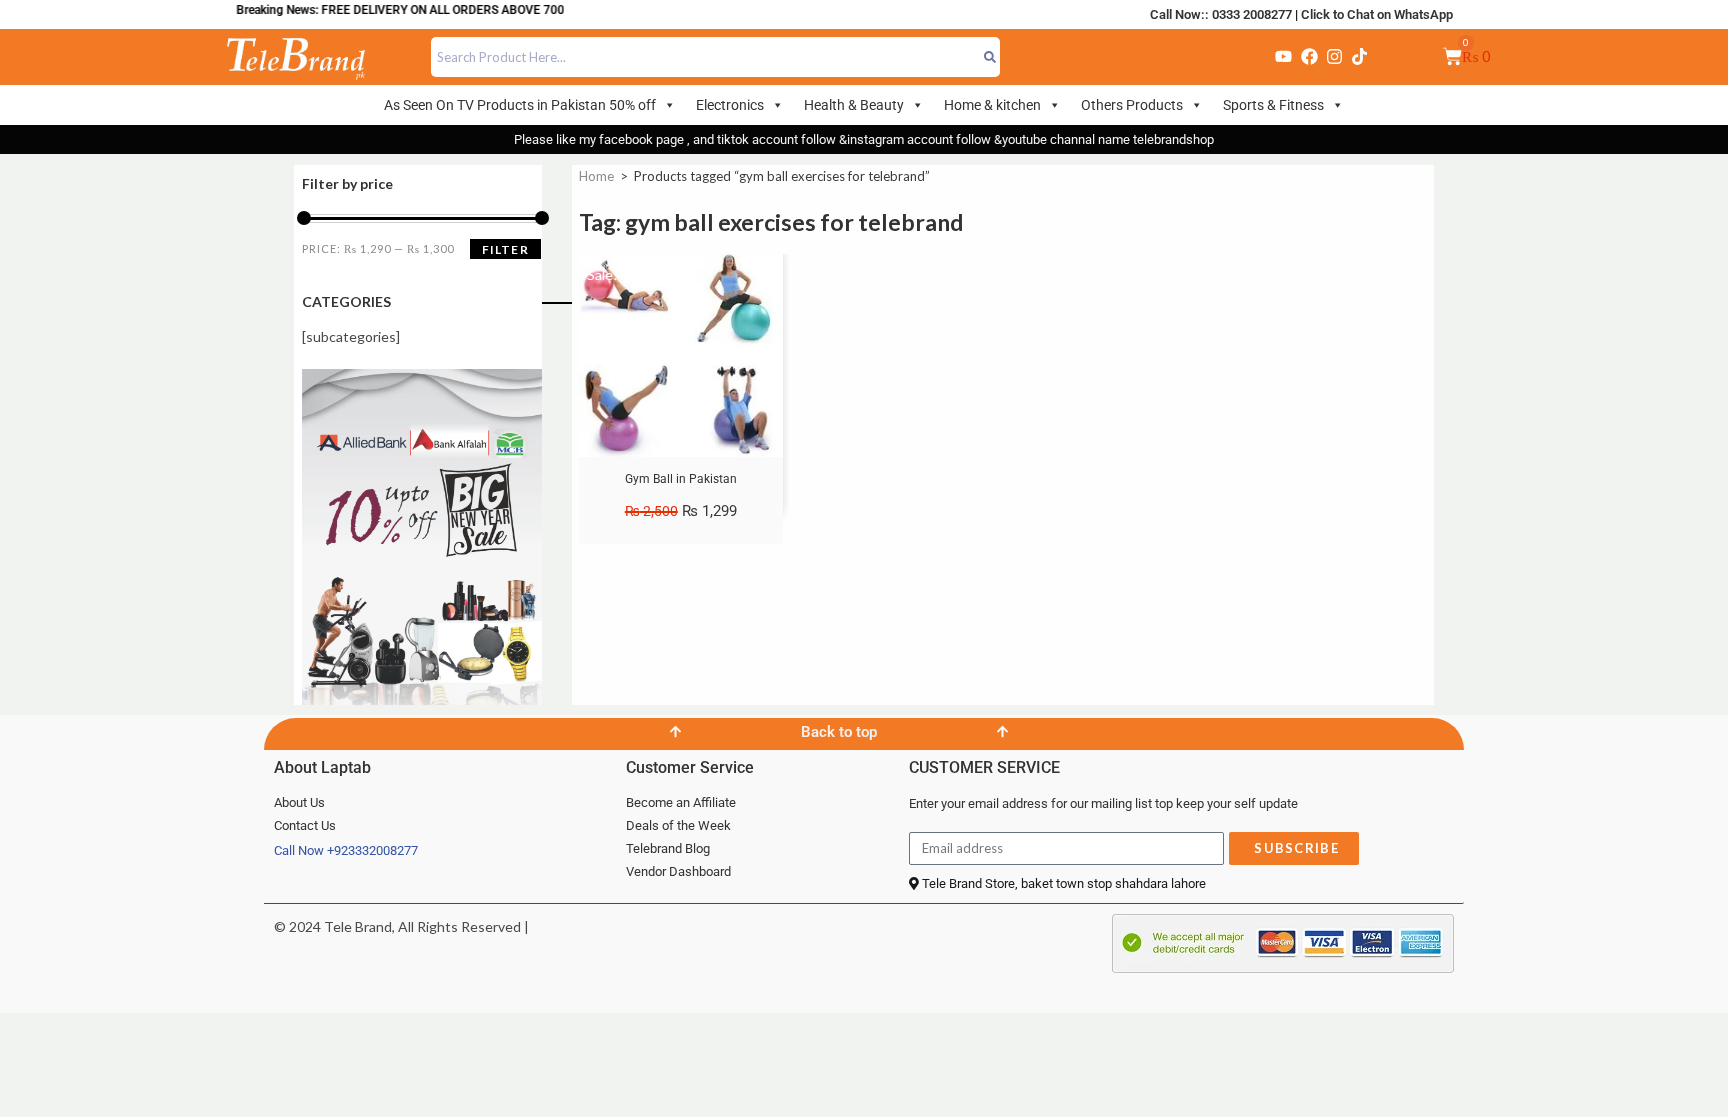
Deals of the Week (678, 825)
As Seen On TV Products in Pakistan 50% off (520, 105)
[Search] (990, 57)
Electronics (730, 105)
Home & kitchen (992, 105)
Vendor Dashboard (678, 871)
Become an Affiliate (681, 802)
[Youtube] (1284, 57)
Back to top (839, 732)
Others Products (1132, 105)
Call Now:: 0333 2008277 (1221, 14)
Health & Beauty (854, 105)
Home (596, 176)
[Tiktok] (1360, 57)
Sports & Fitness (1273, 105)
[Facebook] (1309, 57)
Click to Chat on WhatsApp (1377, 14)
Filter (505, 249)
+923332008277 (372, 850)
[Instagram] (1334, 57)
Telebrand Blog (668, 848)
